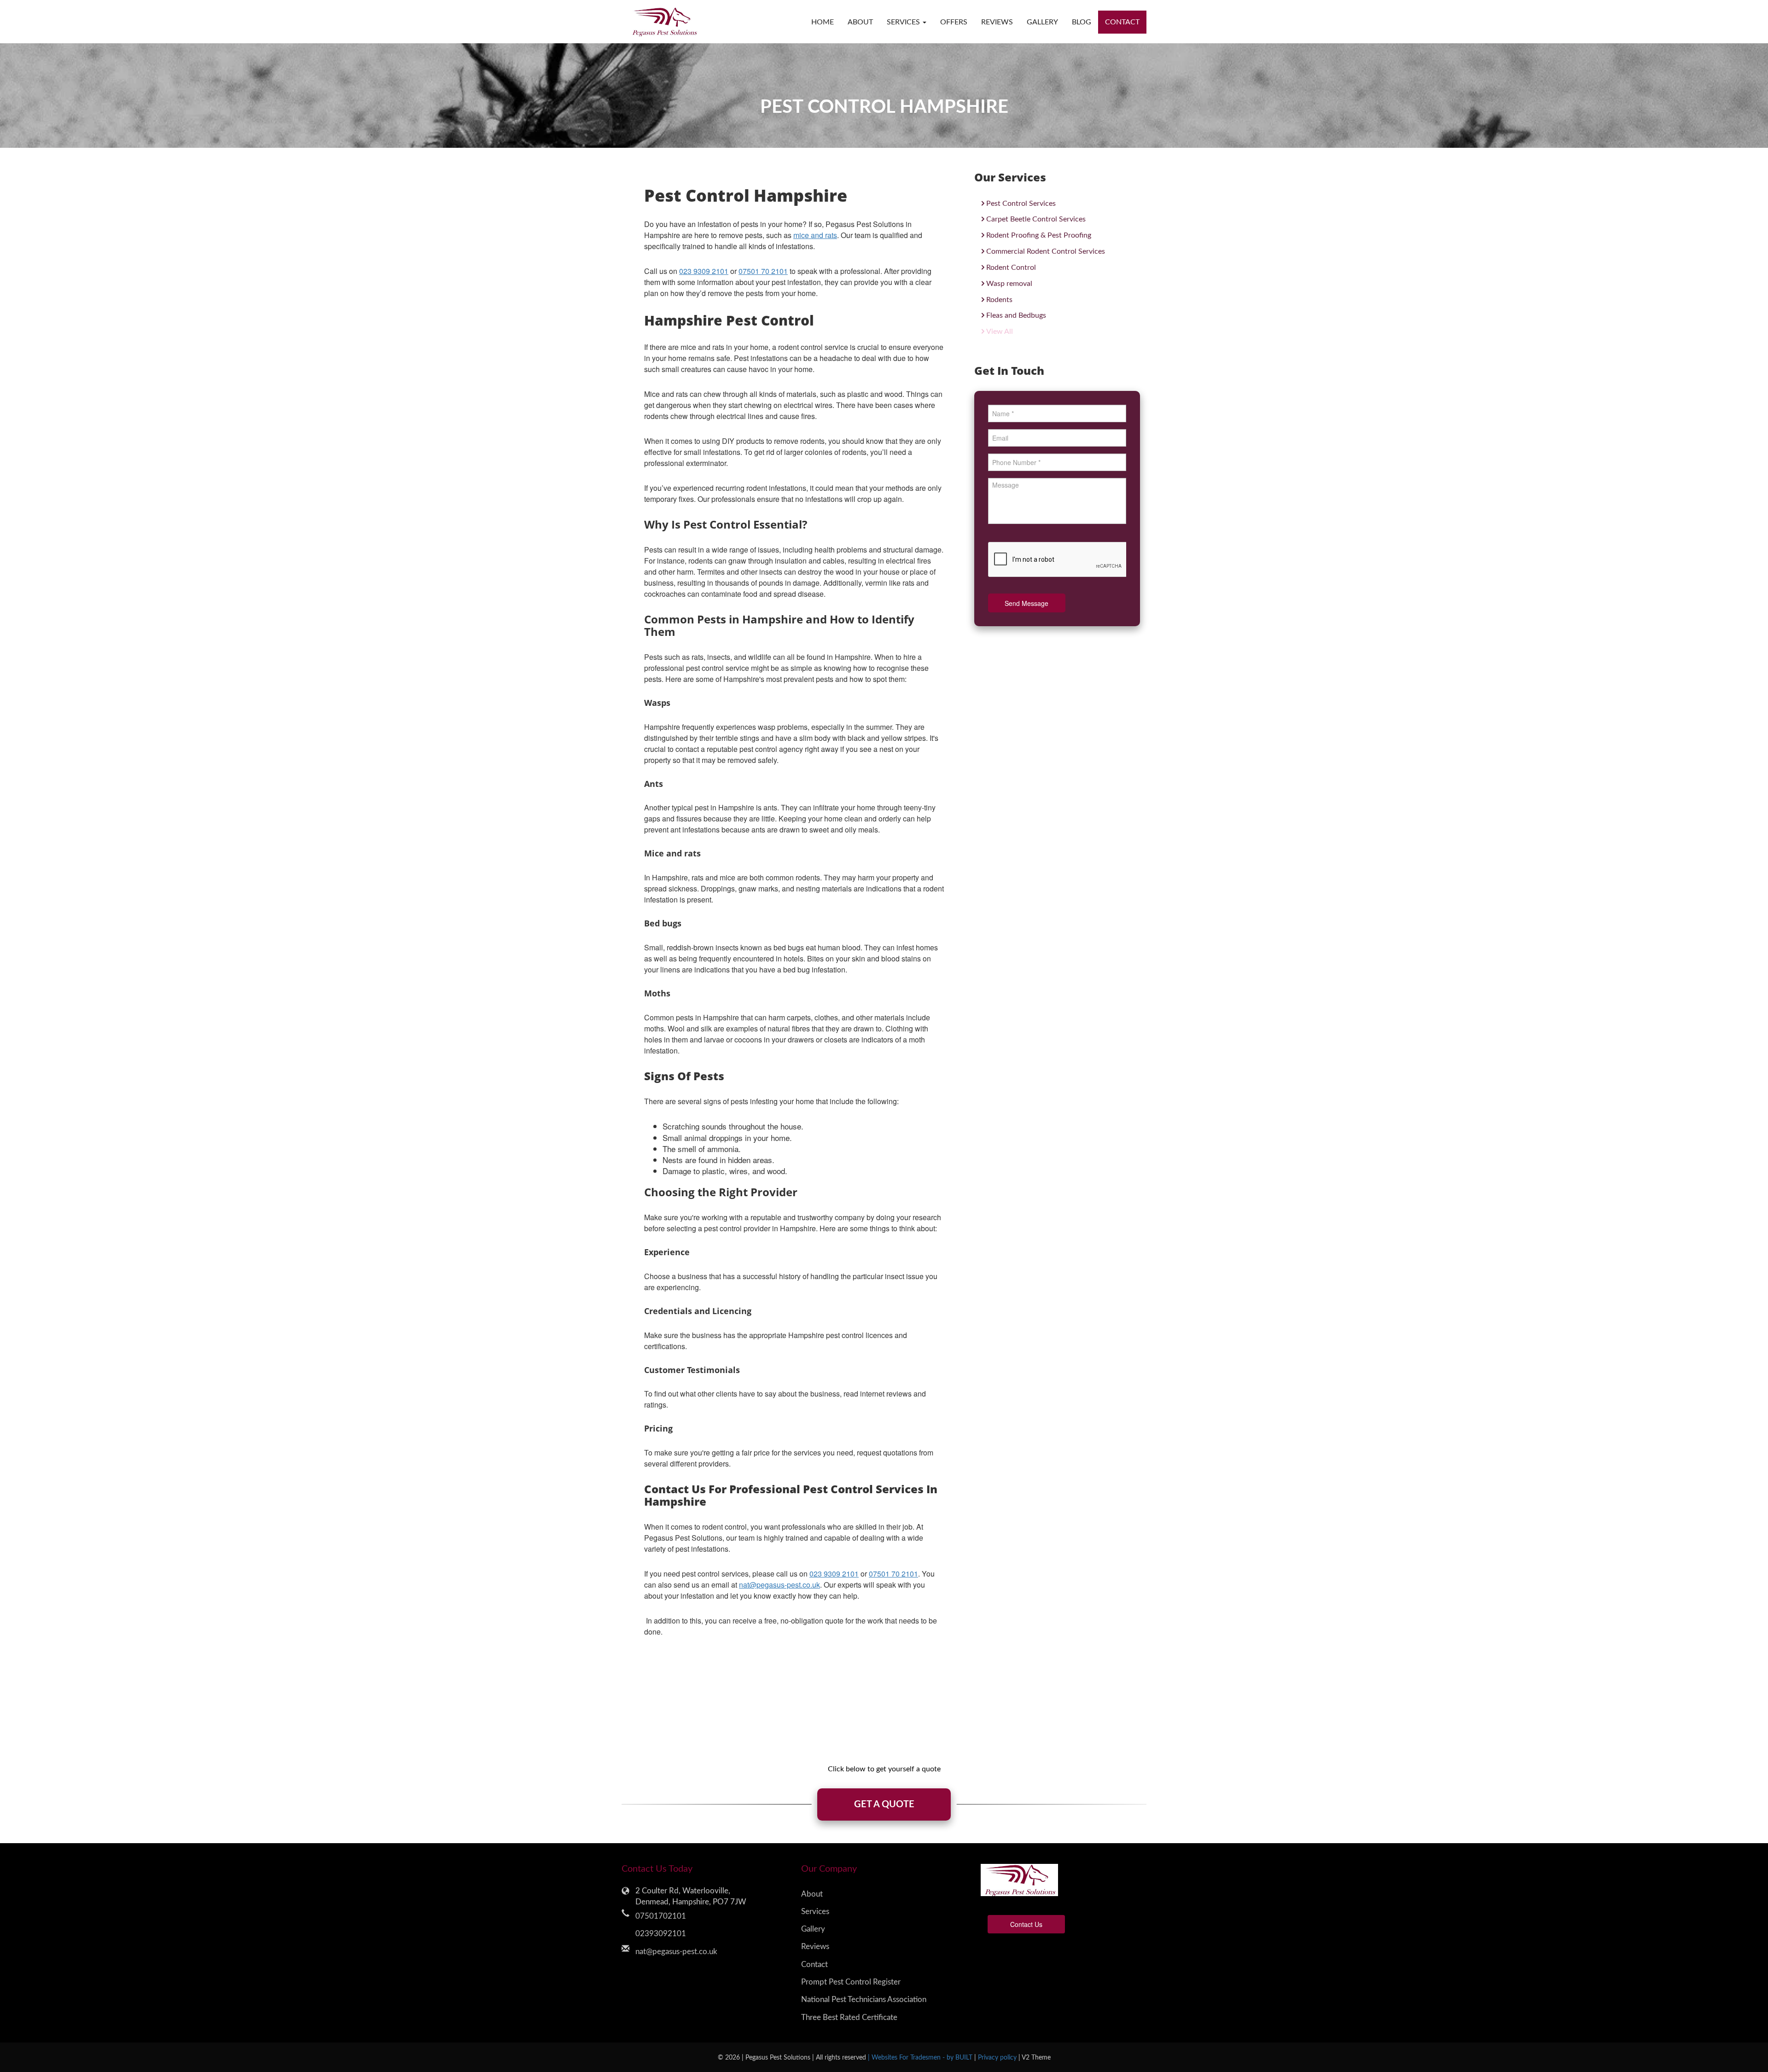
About (860, 22)
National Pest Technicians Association (864, 1999)
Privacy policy (998, 2057)
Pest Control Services (1021, 204)
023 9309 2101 (704, 271)
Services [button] (904, 22)
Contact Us (1026, 1924)
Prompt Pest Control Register (851, 1982)
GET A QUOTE (884, 1804)
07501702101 (661, 1916)
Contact (1122, 22)
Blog (1082, 22)
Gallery (1042, 22)
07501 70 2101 (763, 271)
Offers (954, 22)
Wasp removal (1009, 284)
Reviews (997, 22)
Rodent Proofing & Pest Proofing (1039, 235)
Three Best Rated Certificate (849, 2017)
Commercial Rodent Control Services (1046, 251)
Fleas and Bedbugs (1016, 315)
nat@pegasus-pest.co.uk (779, 1585)
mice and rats (815, 235)
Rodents (999, 300)
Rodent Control (1011, 268)
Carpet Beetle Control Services (1036, 219)
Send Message (1026, 603)
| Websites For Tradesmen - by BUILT (921, 2057)
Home (823, 22)
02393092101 (661, 1934)
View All (1000, 332)
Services (815, 1912)
